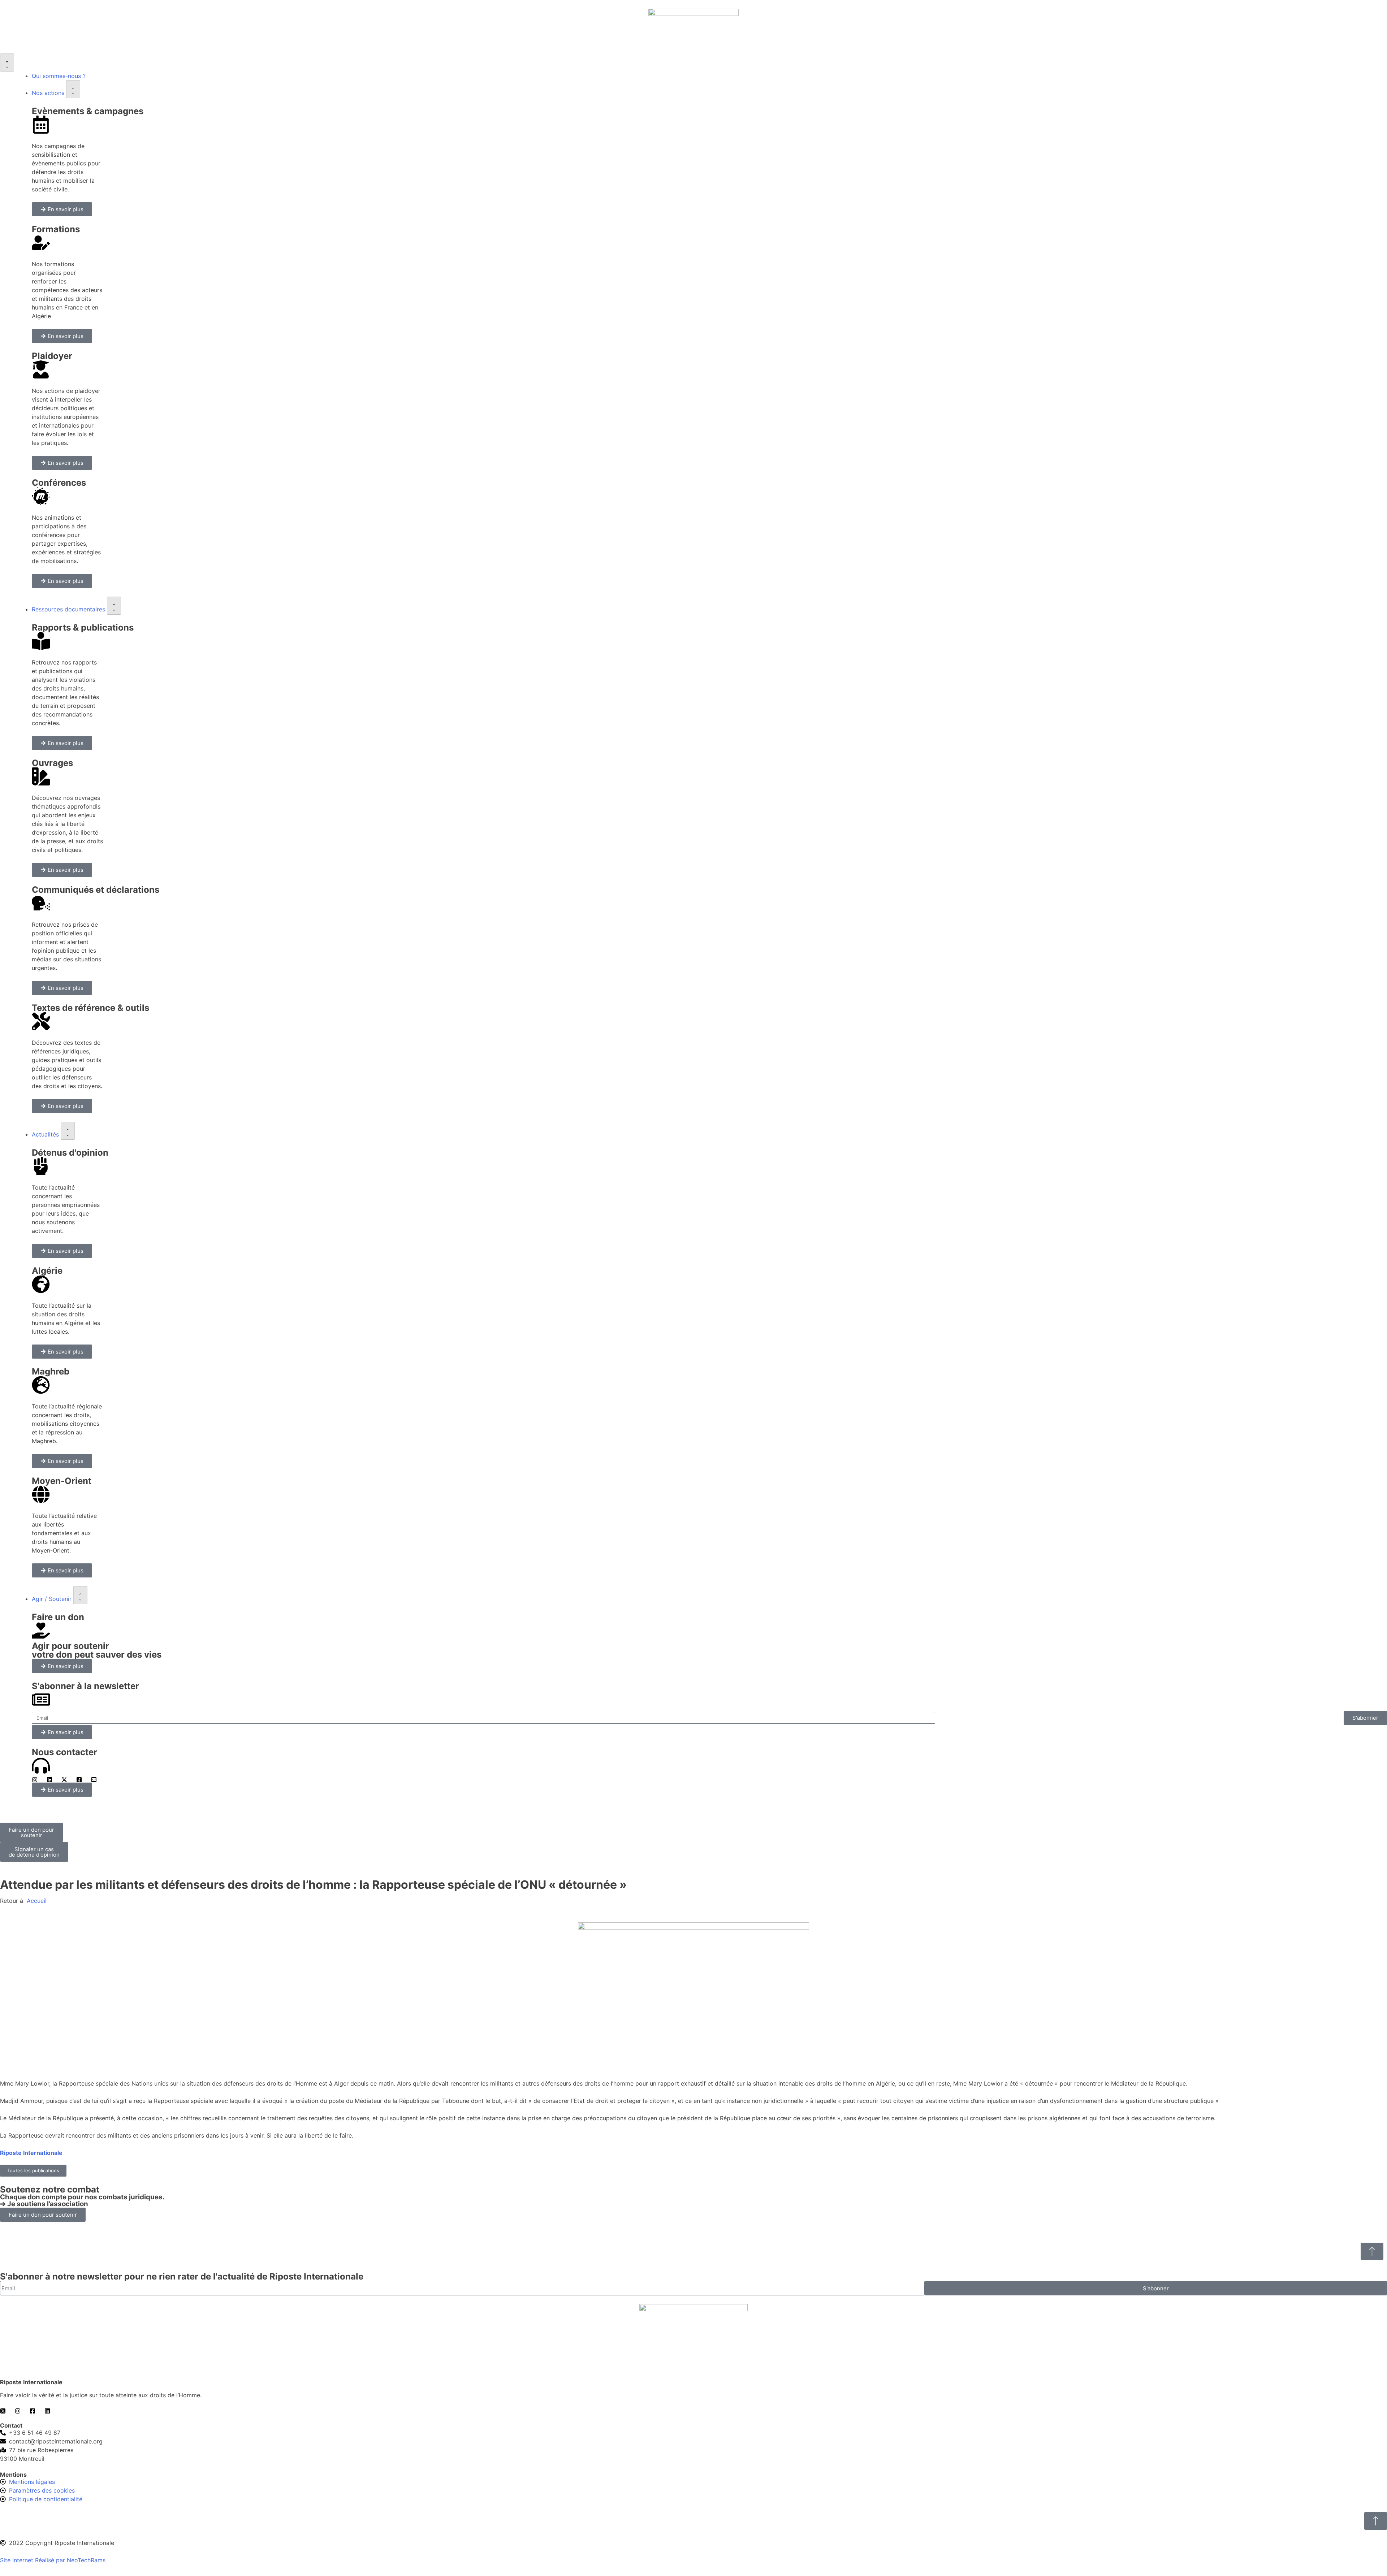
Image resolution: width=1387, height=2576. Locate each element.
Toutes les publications (33, 2170)
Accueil (36, 1901)
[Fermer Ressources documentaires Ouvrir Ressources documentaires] (114, 606)
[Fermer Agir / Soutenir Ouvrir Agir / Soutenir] (80, 1595)
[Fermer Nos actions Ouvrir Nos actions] (73, 89)
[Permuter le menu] (7, 62)
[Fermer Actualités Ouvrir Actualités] (68, 1131)
